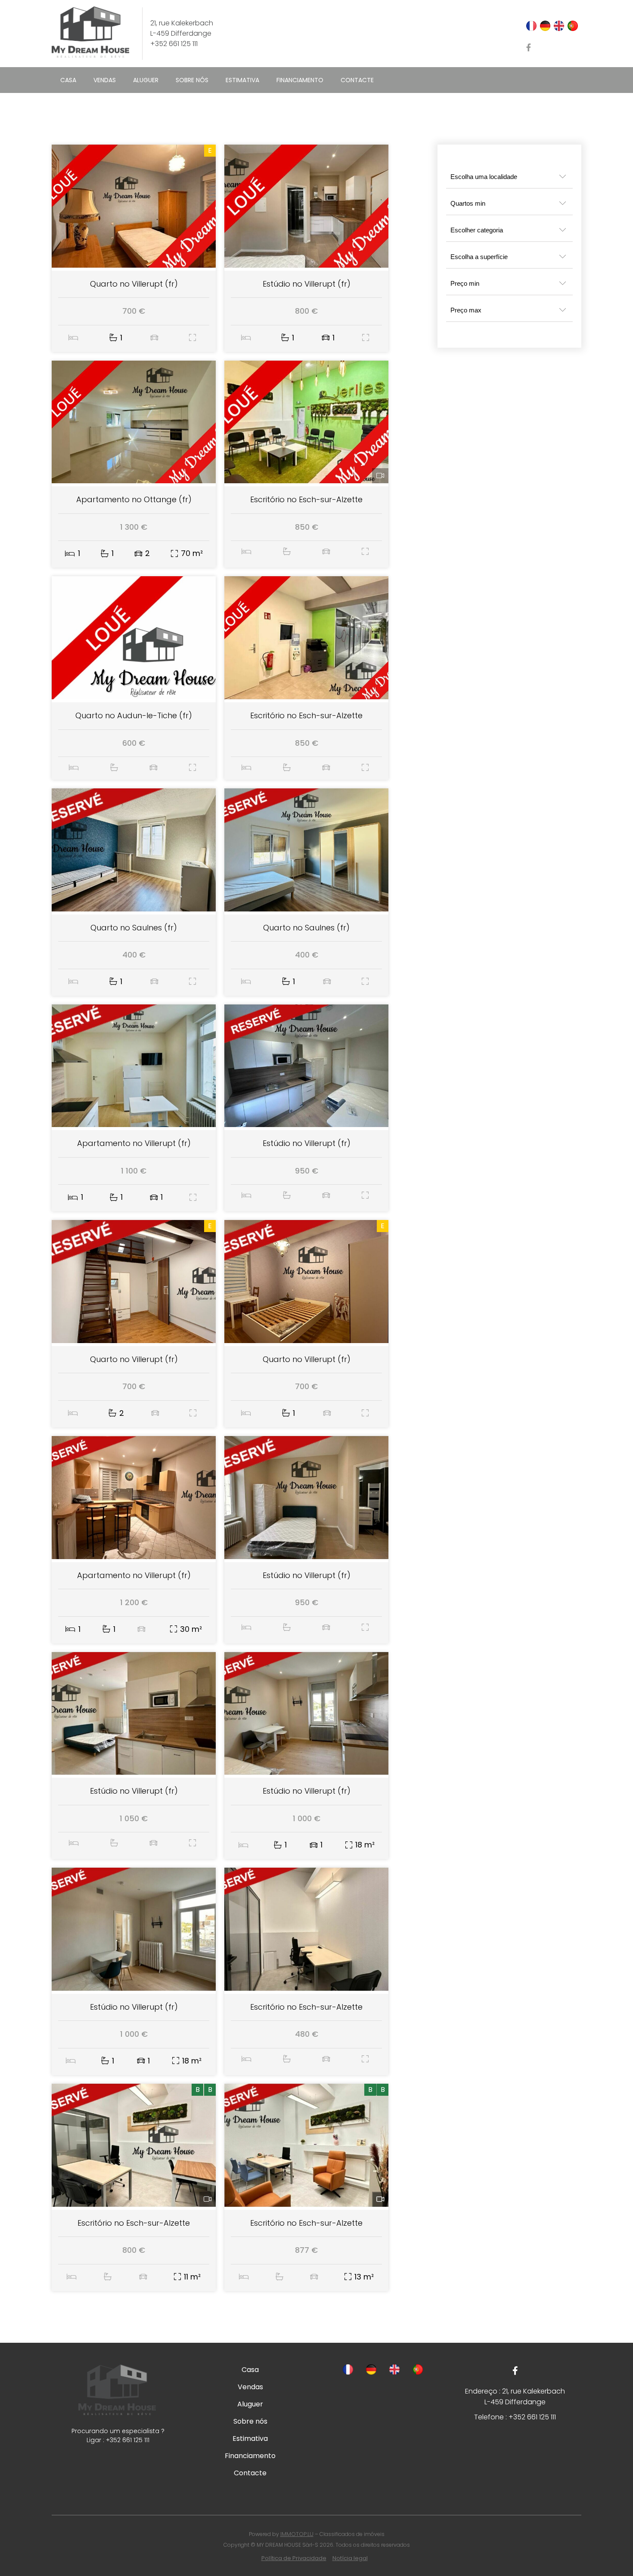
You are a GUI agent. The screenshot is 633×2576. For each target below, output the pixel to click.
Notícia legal (350, 2558)
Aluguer (146, 80)
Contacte (357, 80)
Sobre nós (192, 80)
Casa (68, 80)
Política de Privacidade (294, 2558)
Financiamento (300, 80)
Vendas (105, 80)
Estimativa (242, 80)
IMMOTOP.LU (297, 2534)
